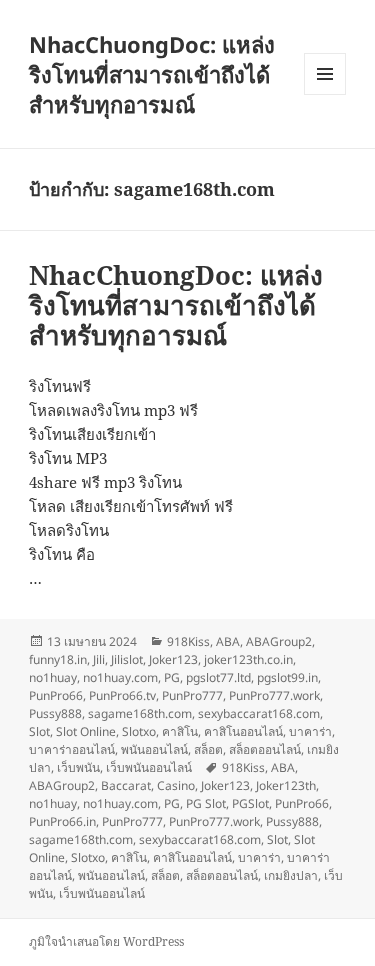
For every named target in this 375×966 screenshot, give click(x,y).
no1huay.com (120, 677)
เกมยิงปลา (291, 875)
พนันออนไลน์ (154, 749)
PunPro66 (56, 695)
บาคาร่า (310, 731)
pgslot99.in (287, 677)
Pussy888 (55, 713)
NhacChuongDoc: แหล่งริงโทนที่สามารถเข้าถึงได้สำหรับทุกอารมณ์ (152, 74)
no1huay (53, 677)
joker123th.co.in (248, 659)
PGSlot (250, 803)
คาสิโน (180, 731)
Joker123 (173, 659)
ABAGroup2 (279, 641)
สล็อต (208, 749)
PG (172, 677)
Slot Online (86, 731)
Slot (39, 731)
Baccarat (126, 785)
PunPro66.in (62, 821)
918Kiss (188, 641)
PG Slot (206, 803)
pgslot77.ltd (218, 677)
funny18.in (58, 659)
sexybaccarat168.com (259, 713)
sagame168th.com (140, 713)
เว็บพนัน (78, 767)
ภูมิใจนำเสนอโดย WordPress (106, 941)
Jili (99, 659)
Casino (176, 785)
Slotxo (139, 731)
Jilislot (127, 659)
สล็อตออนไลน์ (265, 749)
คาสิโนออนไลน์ (243, 731)
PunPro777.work (274, 695)
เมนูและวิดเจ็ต (325, 74)
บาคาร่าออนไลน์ (72, 749)
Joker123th (286, 785)
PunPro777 (192, 695)
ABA (228, 641)
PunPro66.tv (122, 695)
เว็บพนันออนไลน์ (149, 767)
